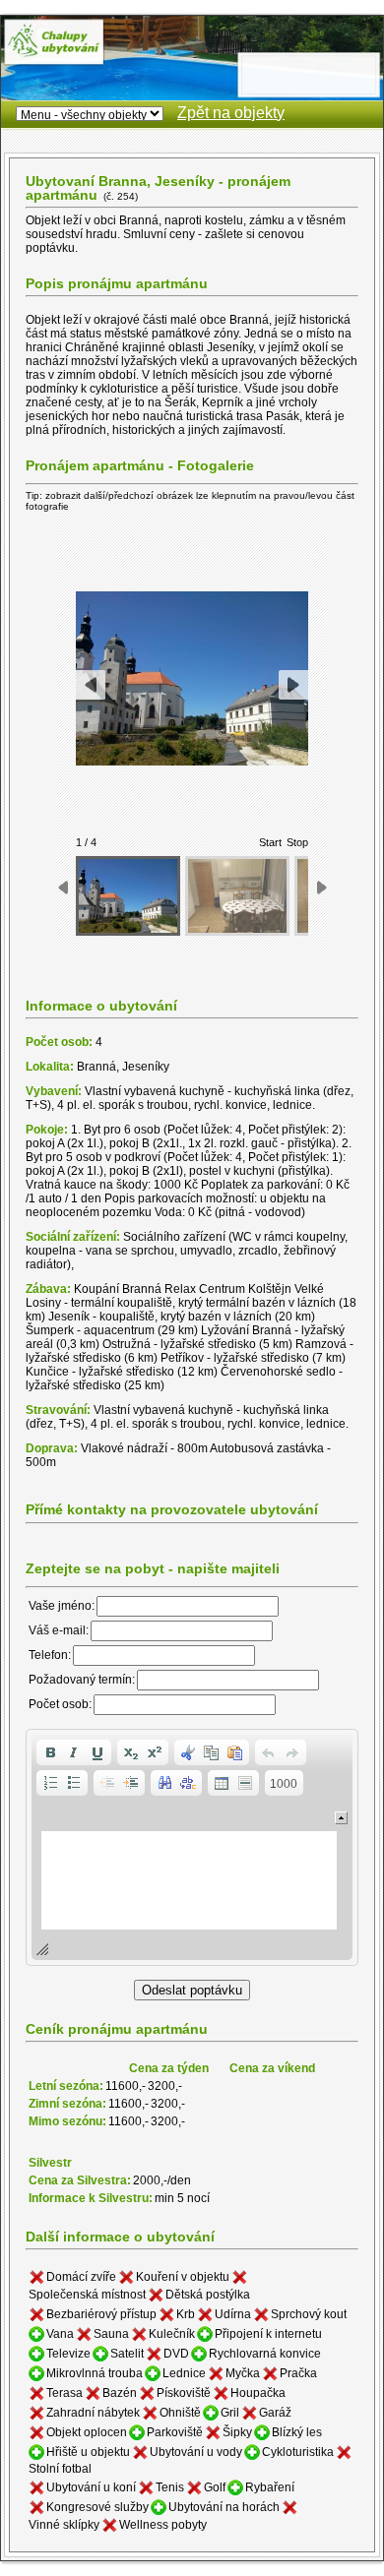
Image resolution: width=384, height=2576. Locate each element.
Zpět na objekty (231, 113)
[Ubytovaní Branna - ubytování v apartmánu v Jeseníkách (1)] (128, 896)
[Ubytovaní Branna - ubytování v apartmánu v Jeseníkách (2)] (237, 896)
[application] (192, 1847)
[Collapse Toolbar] (341, 1818)
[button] (50, 1752)
